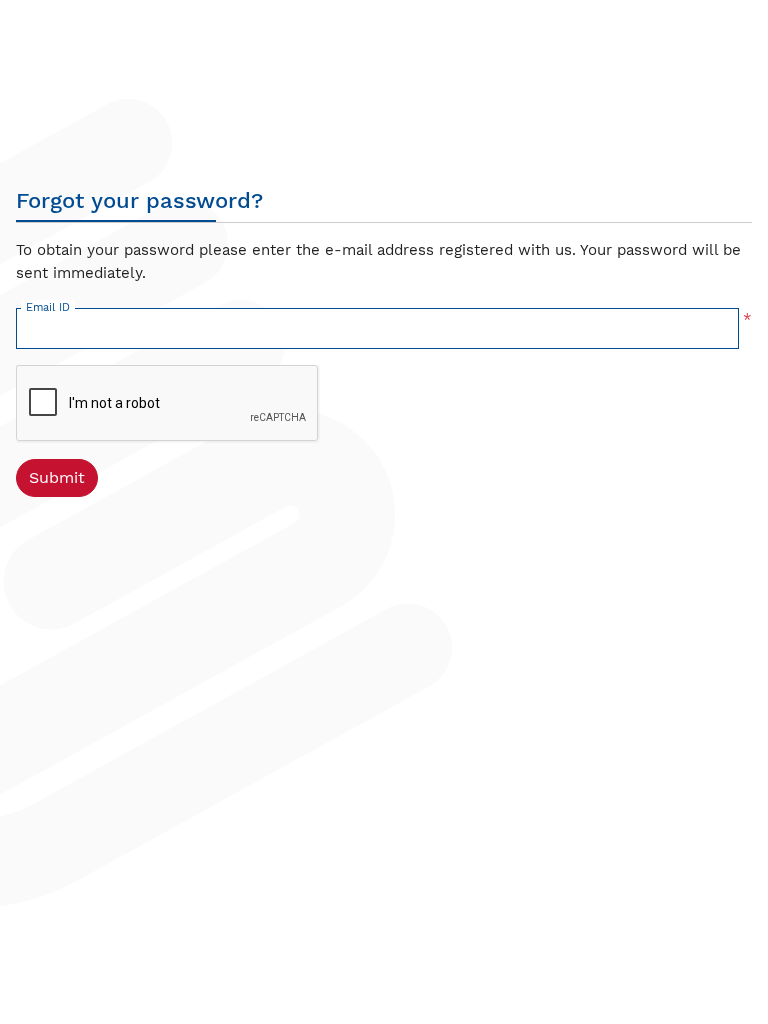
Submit (57, 477)
